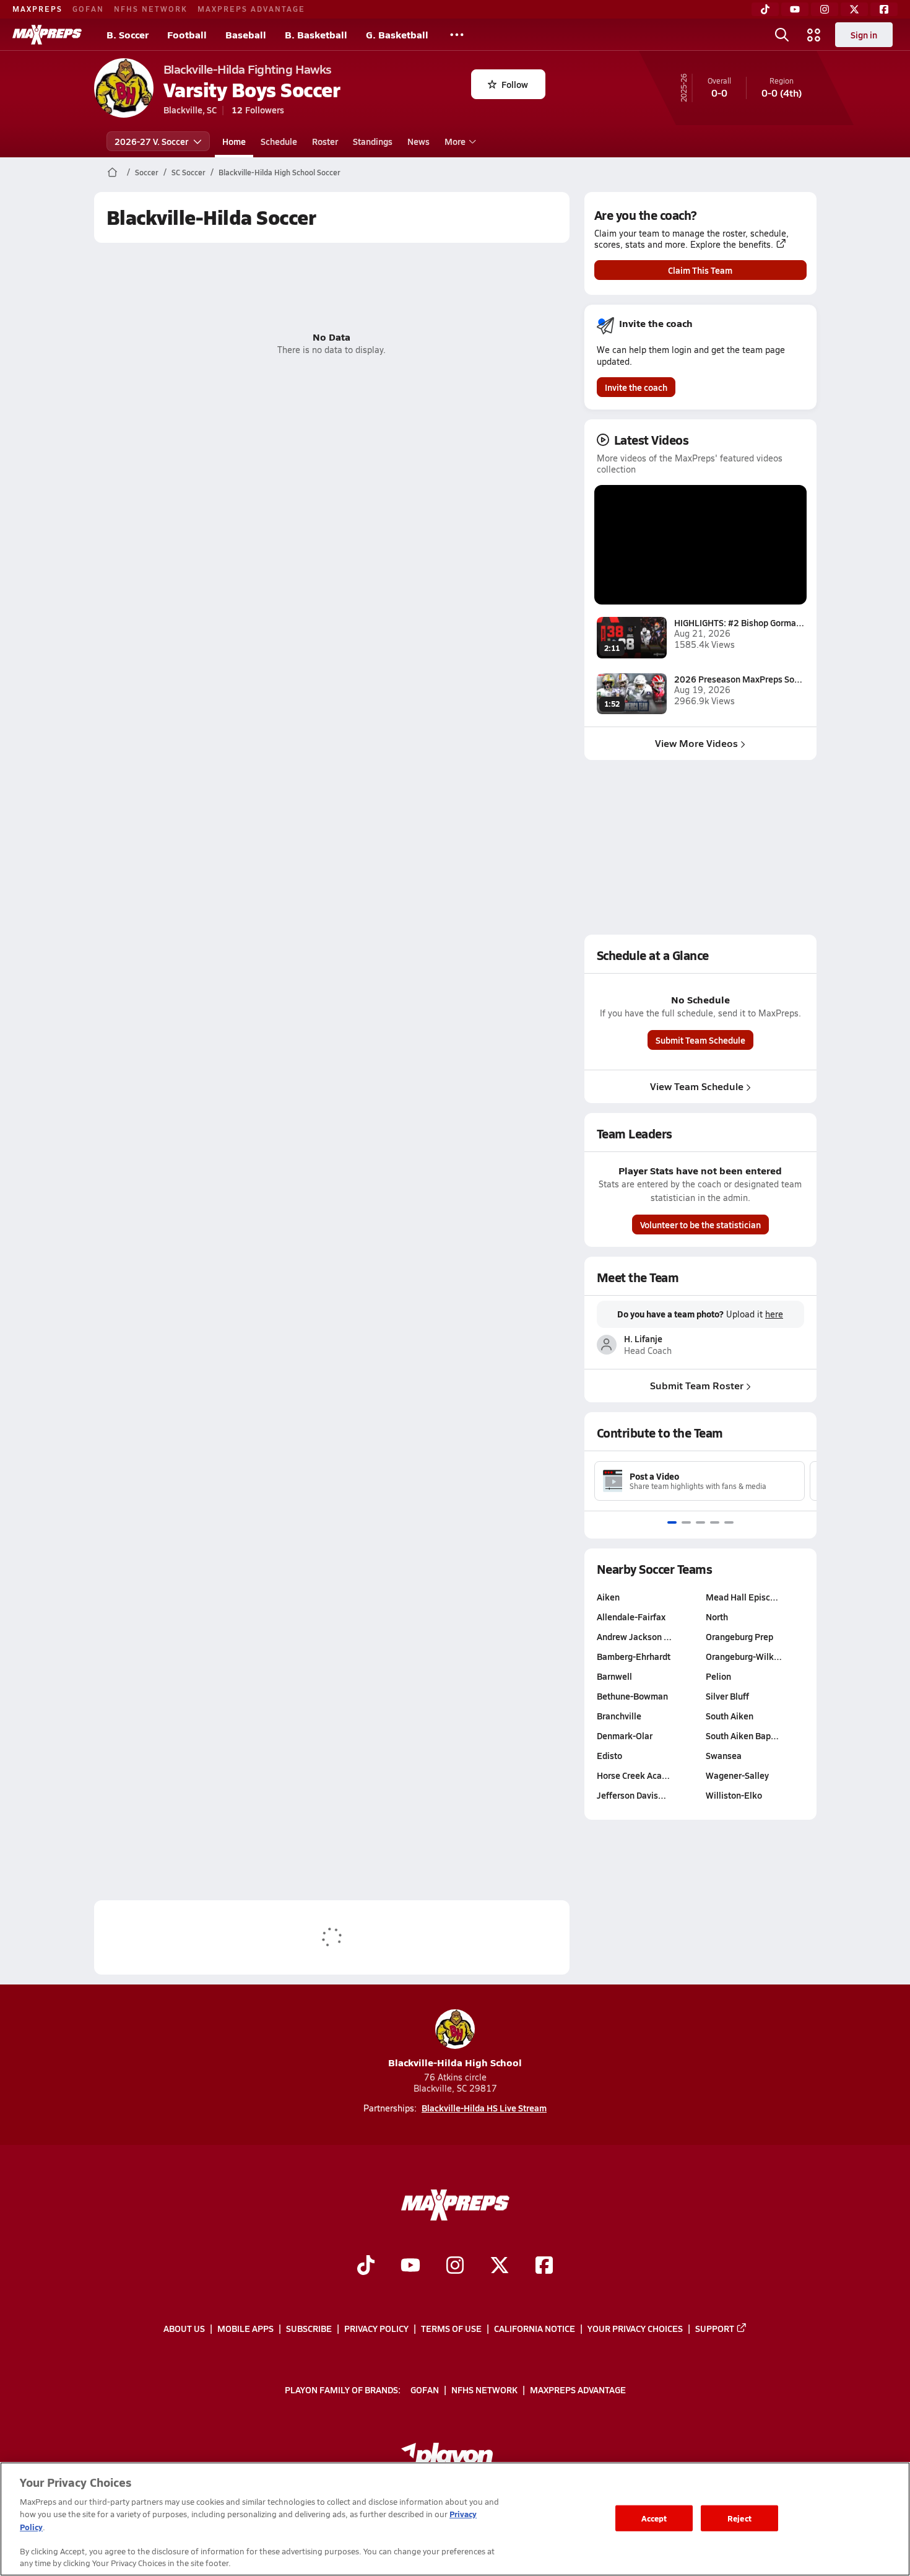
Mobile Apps (245, 2328)
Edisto (609, 1755)
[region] (455, 2519)
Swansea (724, 1755)
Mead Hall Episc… (742, 1597)
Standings (373, 141)
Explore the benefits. (732, 245)
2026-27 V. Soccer (151, 141)
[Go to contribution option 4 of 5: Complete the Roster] (715, 1522)
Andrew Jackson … (634, 1636)
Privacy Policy (376, 2328)
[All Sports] (457, 35)
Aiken (608, 1597)
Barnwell (614, 1676)
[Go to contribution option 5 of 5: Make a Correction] (729, 1522)
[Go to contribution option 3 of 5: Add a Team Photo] (700, 1522)
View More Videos (696, 743)
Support (715, 2328)
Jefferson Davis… (631, 1795)
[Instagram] (825, 9)
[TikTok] (765, 9)
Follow (515, 84)
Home (234, 141)
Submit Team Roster (697, 1385)
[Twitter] (854, 9)
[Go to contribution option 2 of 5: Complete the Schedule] (686, 1522)
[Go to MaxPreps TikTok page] (366, 2267)
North (717, 1617)
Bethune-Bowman (632, 1696)
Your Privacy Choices (635, 2328)
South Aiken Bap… (742, 1736)
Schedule (279, 141)
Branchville (619, 1716)
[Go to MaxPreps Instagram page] (455, 2267)
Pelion (718, 1676)
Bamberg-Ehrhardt (634, 1656)
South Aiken (730, 1716)
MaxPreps (37, 9)
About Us (184, 2328)
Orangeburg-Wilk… (744, 1656)
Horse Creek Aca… (633, 1775)
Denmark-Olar (625, 1736)
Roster (325, 141)
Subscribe (309, 2328)
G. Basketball (397, 34)
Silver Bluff (727, 1696)
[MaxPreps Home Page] (112, 172)
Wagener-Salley (737, 1775)
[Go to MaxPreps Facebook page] (544, 2267)
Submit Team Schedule (700, 1040)
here (774, 1314)
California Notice (535, 2328)
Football (187, 34)
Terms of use (451, 2328)
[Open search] (782, 35)
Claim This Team (700, 270)
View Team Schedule (697, 1086)
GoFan (88, 9)
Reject (739, 2518)
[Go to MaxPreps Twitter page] (500, 2267)
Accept (654, 2518)
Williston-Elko (734, 1795)
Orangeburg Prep (739, 1636)
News (418, 141)
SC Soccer (188, 172)
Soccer (147, 172)
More (455, 141)
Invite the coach (636, 387)
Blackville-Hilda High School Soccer (279, 172)
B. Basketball (316, 34)
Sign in (864, 35)
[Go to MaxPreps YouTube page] (410, 2267)
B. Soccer (128, 34)
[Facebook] (884, 9)
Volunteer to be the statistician (700, 1225)
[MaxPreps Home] (47, 35)
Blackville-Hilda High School (455, 2062)
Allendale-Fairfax (631, 1617)
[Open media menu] (814, 35)
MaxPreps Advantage (251, 9)
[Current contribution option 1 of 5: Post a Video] (672, 1522)
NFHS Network (151, 9)
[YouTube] (795, 9)
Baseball (246, 34)
